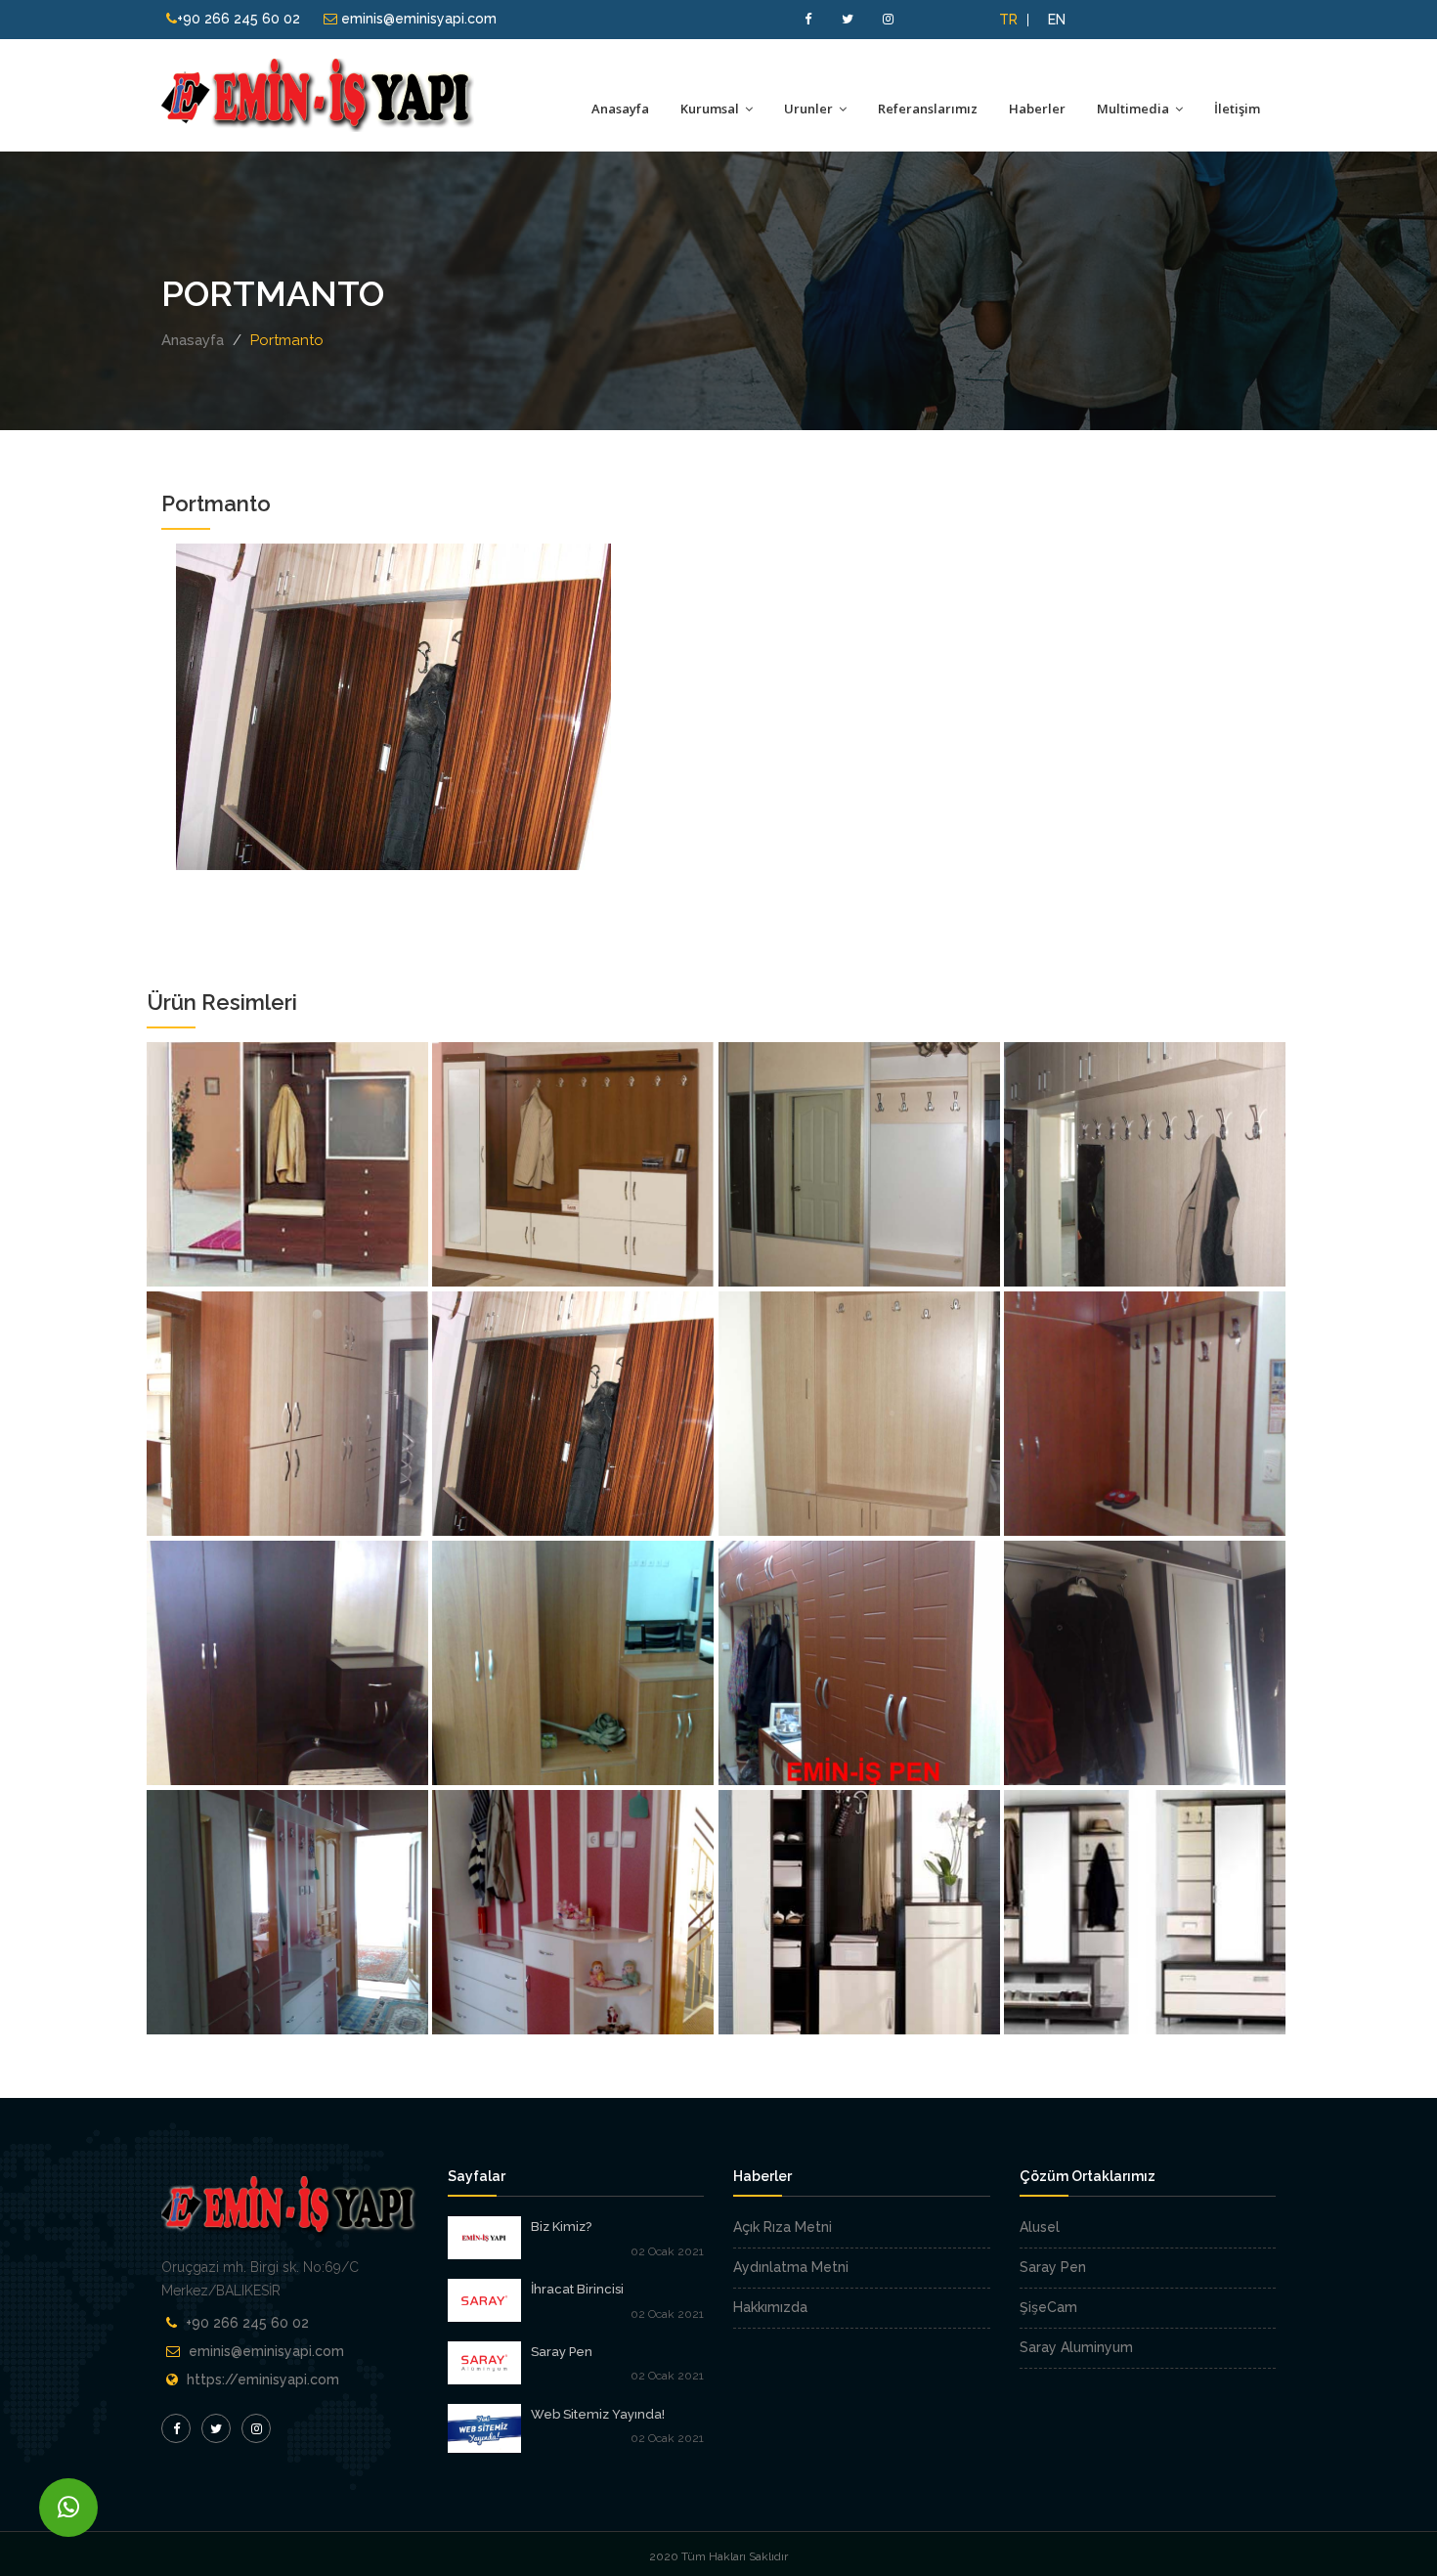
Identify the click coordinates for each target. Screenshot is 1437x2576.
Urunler (810, 109)
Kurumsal (711, 109)
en (1057, 20)
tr (1008, 20)
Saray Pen (562, 2352)
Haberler (1037, 109)
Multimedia (1134, 109)
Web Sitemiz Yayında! (598, 2414)
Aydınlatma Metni (791, 2267)
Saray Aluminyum (1076, 2347)
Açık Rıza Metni (783, 2227)
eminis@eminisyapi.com (417, 19)
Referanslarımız (928, 109)
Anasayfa (620, 109)
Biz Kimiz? (561, 2227)
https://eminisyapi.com (263, 2380)
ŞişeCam (1048, 2307)
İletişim (1237, 109)
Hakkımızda (770, 2307)
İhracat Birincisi (577, 2289)
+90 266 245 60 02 (239, 19)
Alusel (1040, 2227)
